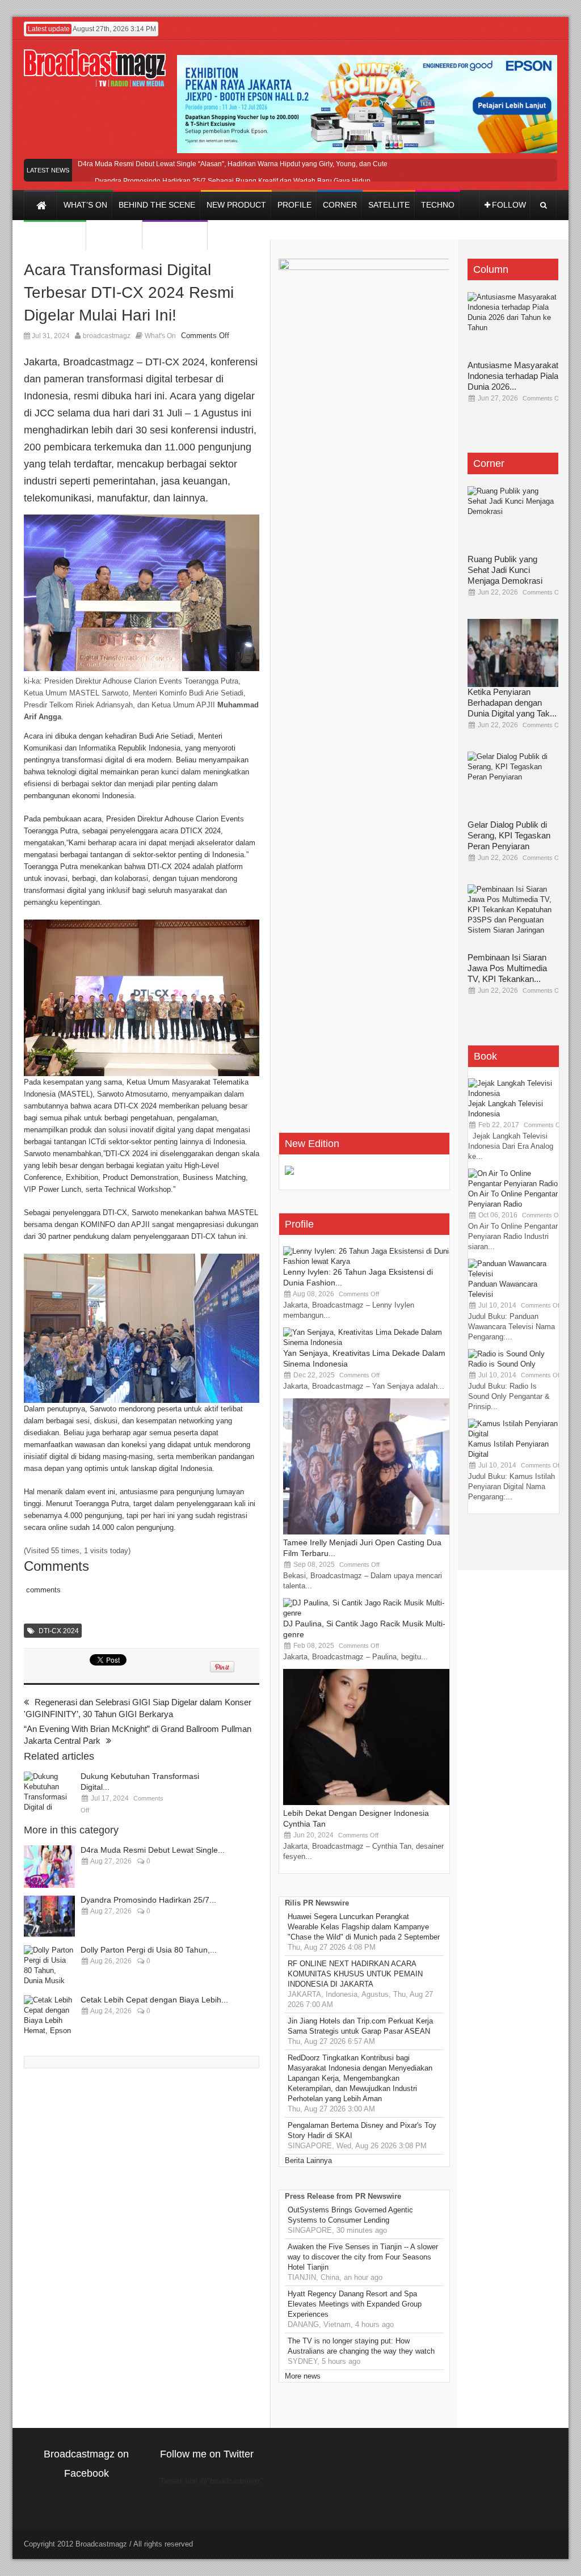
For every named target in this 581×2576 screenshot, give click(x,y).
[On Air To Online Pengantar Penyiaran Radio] (513, 1184)
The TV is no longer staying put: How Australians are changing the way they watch (361, 2346)
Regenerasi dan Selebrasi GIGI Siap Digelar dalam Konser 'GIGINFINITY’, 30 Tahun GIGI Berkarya (138, 1708)
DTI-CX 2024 (59, 1631)
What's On (160, 336)
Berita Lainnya (308, 2160)
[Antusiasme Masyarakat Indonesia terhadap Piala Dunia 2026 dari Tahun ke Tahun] (513, 326)
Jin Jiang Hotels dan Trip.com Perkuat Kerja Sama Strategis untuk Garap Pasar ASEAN (360, 2026)
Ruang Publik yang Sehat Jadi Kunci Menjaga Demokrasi (505, 570)
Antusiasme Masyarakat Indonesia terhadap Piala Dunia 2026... (513, 376)
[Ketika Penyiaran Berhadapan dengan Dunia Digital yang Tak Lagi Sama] (513, 653)
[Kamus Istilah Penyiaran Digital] (513, 1434)
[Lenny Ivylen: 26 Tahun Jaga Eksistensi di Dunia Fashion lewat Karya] (368, 1261)
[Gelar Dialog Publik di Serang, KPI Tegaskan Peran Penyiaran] (513, 786)
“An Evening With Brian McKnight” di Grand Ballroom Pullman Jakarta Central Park (138, 1735)
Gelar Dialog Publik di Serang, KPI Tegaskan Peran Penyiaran (509, 835)
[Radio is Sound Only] (506, 1354)
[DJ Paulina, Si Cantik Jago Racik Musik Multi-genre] (368, 1613)
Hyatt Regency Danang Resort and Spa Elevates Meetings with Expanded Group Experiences (355, 2304)
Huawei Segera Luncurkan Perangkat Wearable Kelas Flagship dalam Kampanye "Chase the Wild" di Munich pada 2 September (364, 1927)
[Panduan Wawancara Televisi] (513, 1274)
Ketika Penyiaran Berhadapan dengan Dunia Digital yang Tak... (512, 703)
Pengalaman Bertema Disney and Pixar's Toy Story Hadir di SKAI (362, 2130)
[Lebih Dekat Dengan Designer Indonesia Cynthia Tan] (368, 1803)
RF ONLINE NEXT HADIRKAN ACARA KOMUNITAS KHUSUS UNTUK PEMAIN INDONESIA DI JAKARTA (355, 1974)
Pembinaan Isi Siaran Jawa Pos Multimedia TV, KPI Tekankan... (507, 968)
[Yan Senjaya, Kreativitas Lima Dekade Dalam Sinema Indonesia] (368, 1342)
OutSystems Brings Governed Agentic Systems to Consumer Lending (350, 2215)
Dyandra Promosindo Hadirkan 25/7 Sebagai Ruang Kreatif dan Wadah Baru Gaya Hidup (233, 181)
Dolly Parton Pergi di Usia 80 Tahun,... (149, 1950)
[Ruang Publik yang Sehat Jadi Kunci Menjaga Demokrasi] (513, 520)
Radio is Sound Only (502, 1364)
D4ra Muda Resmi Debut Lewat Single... (153, 1850)
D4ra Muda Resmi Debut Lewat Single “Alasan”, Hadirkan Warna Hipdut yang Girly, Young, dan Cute (233, 164)
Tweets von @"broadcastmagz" (212, 2481)
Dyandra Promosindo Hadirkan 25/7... (148, 1900)
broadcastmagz (107, 336)
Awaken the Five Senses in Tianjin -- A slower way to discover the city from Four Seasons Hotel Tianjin (363, 2257)
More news (303, 2376)
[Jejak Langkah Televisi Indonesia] (513, 1093)
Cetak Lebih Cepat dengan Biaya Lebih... (154, 2000)
